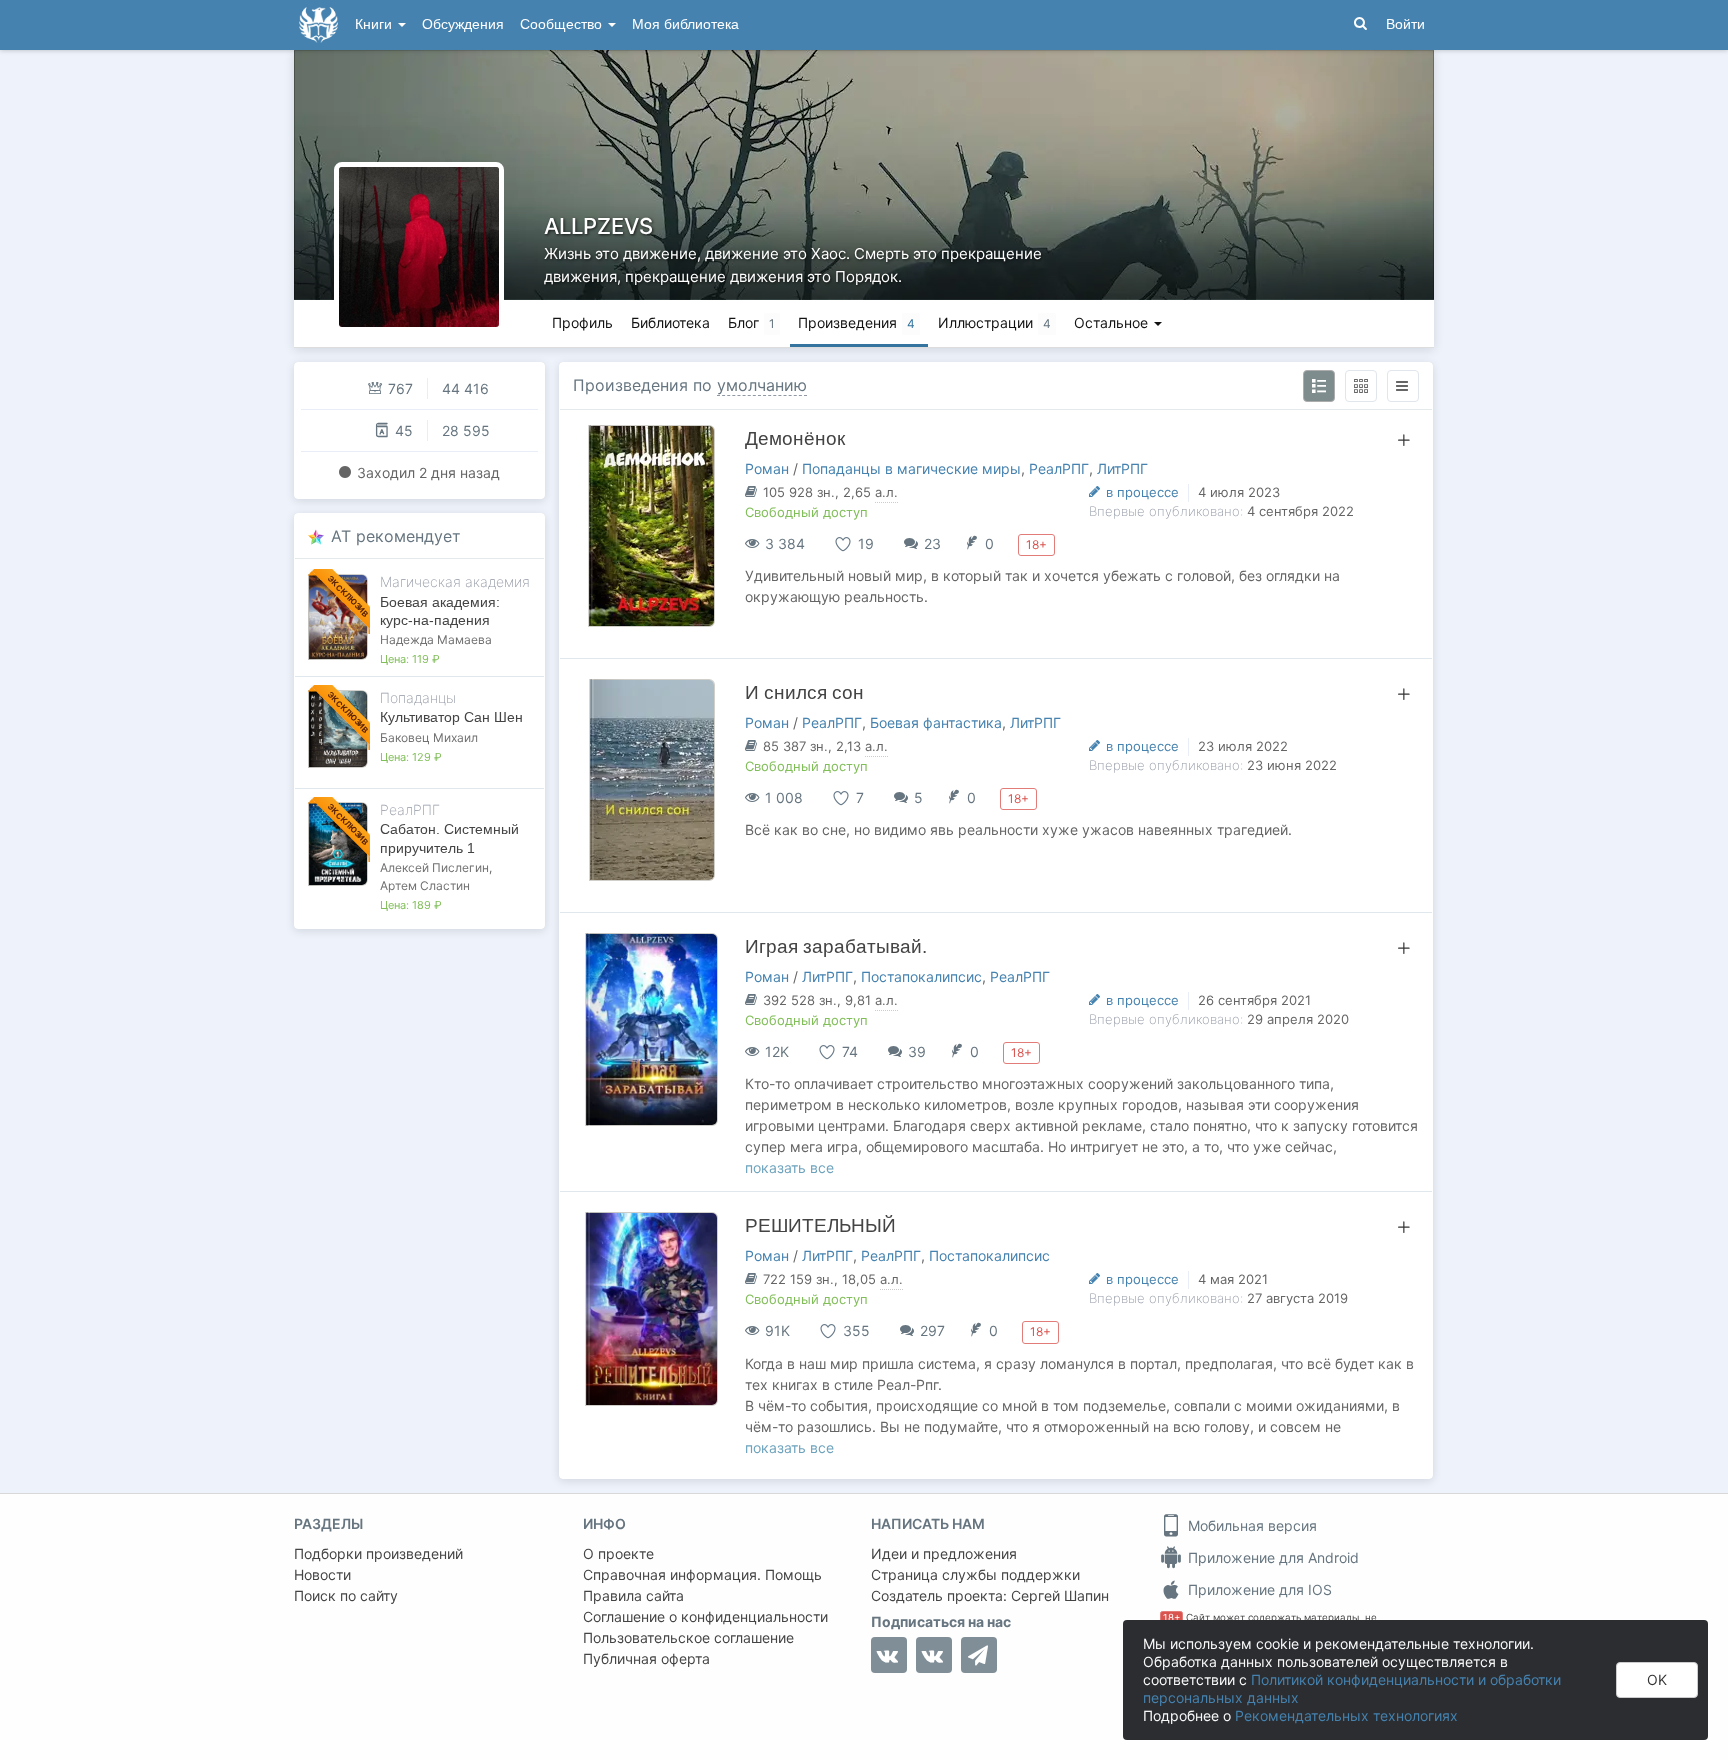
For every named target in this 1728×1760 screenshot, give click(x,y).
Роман (767, 468)
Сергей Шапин (1060, 1595)
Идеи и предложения (944, 1553)
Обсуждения (463, 24)
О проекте (618, 1553)
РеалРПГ (1059, 468)
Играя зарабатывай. (836, 946)
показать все (789, 1167)
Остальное (1113, 322)
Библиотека (670, 322)
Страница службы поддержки (975, 1574)
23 (932, 543)
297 (932, 1330)
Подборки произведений (378, 1553)
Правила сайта (633, 1595)
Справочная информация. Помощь (702, 1574)
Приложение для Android (1271, 1557)
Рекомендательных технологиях (1346, 1715)
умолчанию (762, 385)
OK (1657, 1679)
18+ (1171, 1617)
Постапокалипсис (921, 976)
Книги (375, 24)
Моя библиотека (685, 24)
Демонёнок (795, 438)
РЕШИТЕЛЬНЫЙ (820, 1225)
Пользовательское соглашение (688, 1637)
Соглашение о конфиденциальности (705, 1616)
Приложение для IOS (1258, 1589)
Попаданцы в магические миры (911, 468)
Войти (1405, 24)
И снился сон (804, 692)
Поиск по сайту (346, 1595)
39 (917, 1051)
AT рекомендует (396, 536)
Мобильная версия (1250, 1525)
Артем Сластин (425, 885)
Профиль (582, 322)
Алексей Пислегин (434, 867)
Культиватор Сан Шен (451, 717)
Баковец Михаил (429, 737)
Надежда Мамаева (436, 639)
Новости (322, 1574)
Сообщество (563, 24)
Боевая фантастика (936, 722)
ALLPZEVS (598, 226)
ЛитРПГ (1122, 468)
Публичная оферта (646, 1658)
